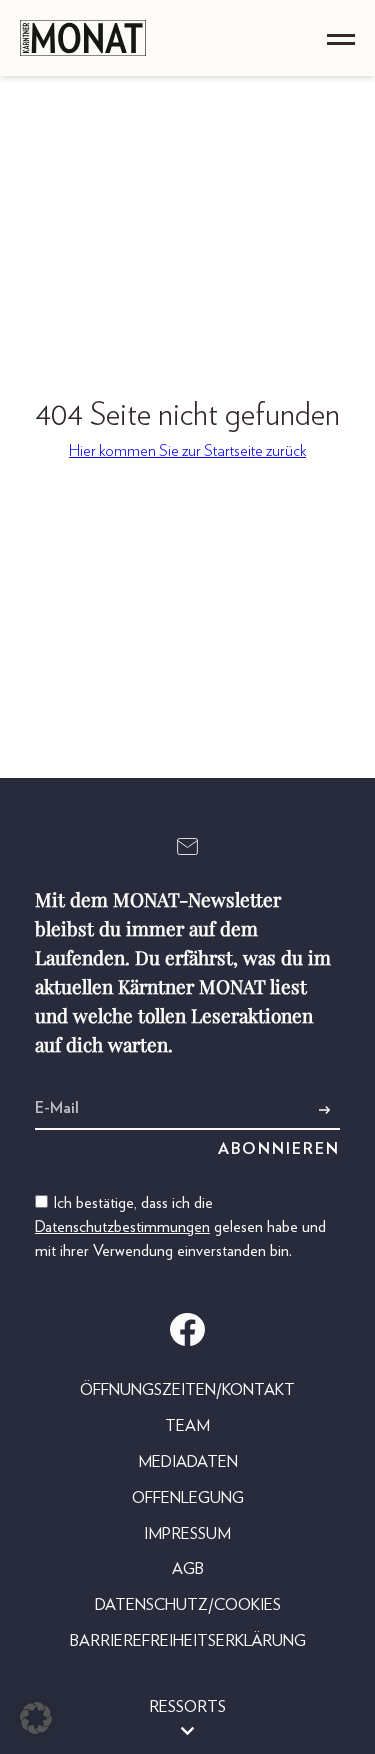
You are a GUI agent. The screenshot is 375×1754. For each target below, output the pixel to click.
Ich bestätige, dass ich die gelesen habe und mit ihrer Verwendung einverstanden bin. (180, 1227)
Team (187, 1426)
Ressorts (187, 1707)
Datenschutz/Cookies (188, 1605)
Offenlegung (188, 1498)
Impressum (187, 1534)
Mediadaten (188, 1462)
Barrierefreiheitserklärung (188, 1641)
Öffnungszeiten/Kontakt (187, 1390)
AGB (188, 1569)
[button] (36, 1718)
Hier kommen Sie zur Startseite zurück (187, 451)
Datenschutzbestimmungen (122, 1227)
